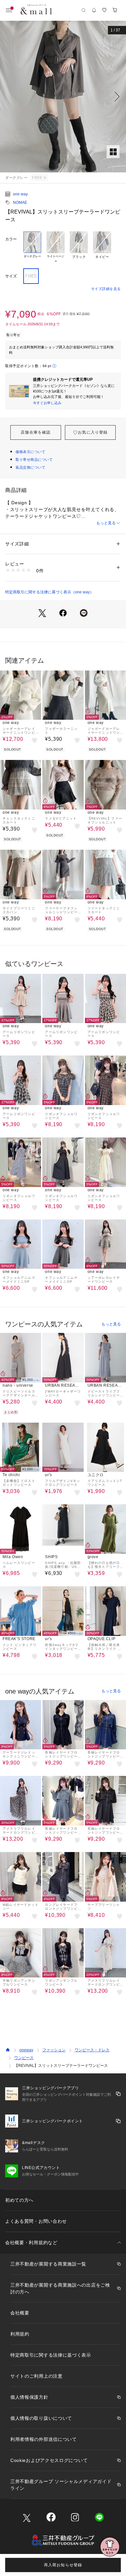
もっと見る (106, 523)
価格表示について (30, 452)
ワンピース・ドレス (92, 2050)
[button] (63, 97)
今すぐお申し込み (47, 403)
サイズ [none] (11, 276)
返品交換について (30, 467)
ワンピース (24, 2058)
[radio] (32, 247)
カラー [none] (11, 239)
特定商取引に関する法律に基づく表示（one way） (49, 592)
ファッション (54, 2050)
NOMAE (20, 203)
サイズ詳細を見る (106, 289)
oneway (26, 2050)
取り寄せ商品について (34, 460)
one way (20, 194)
